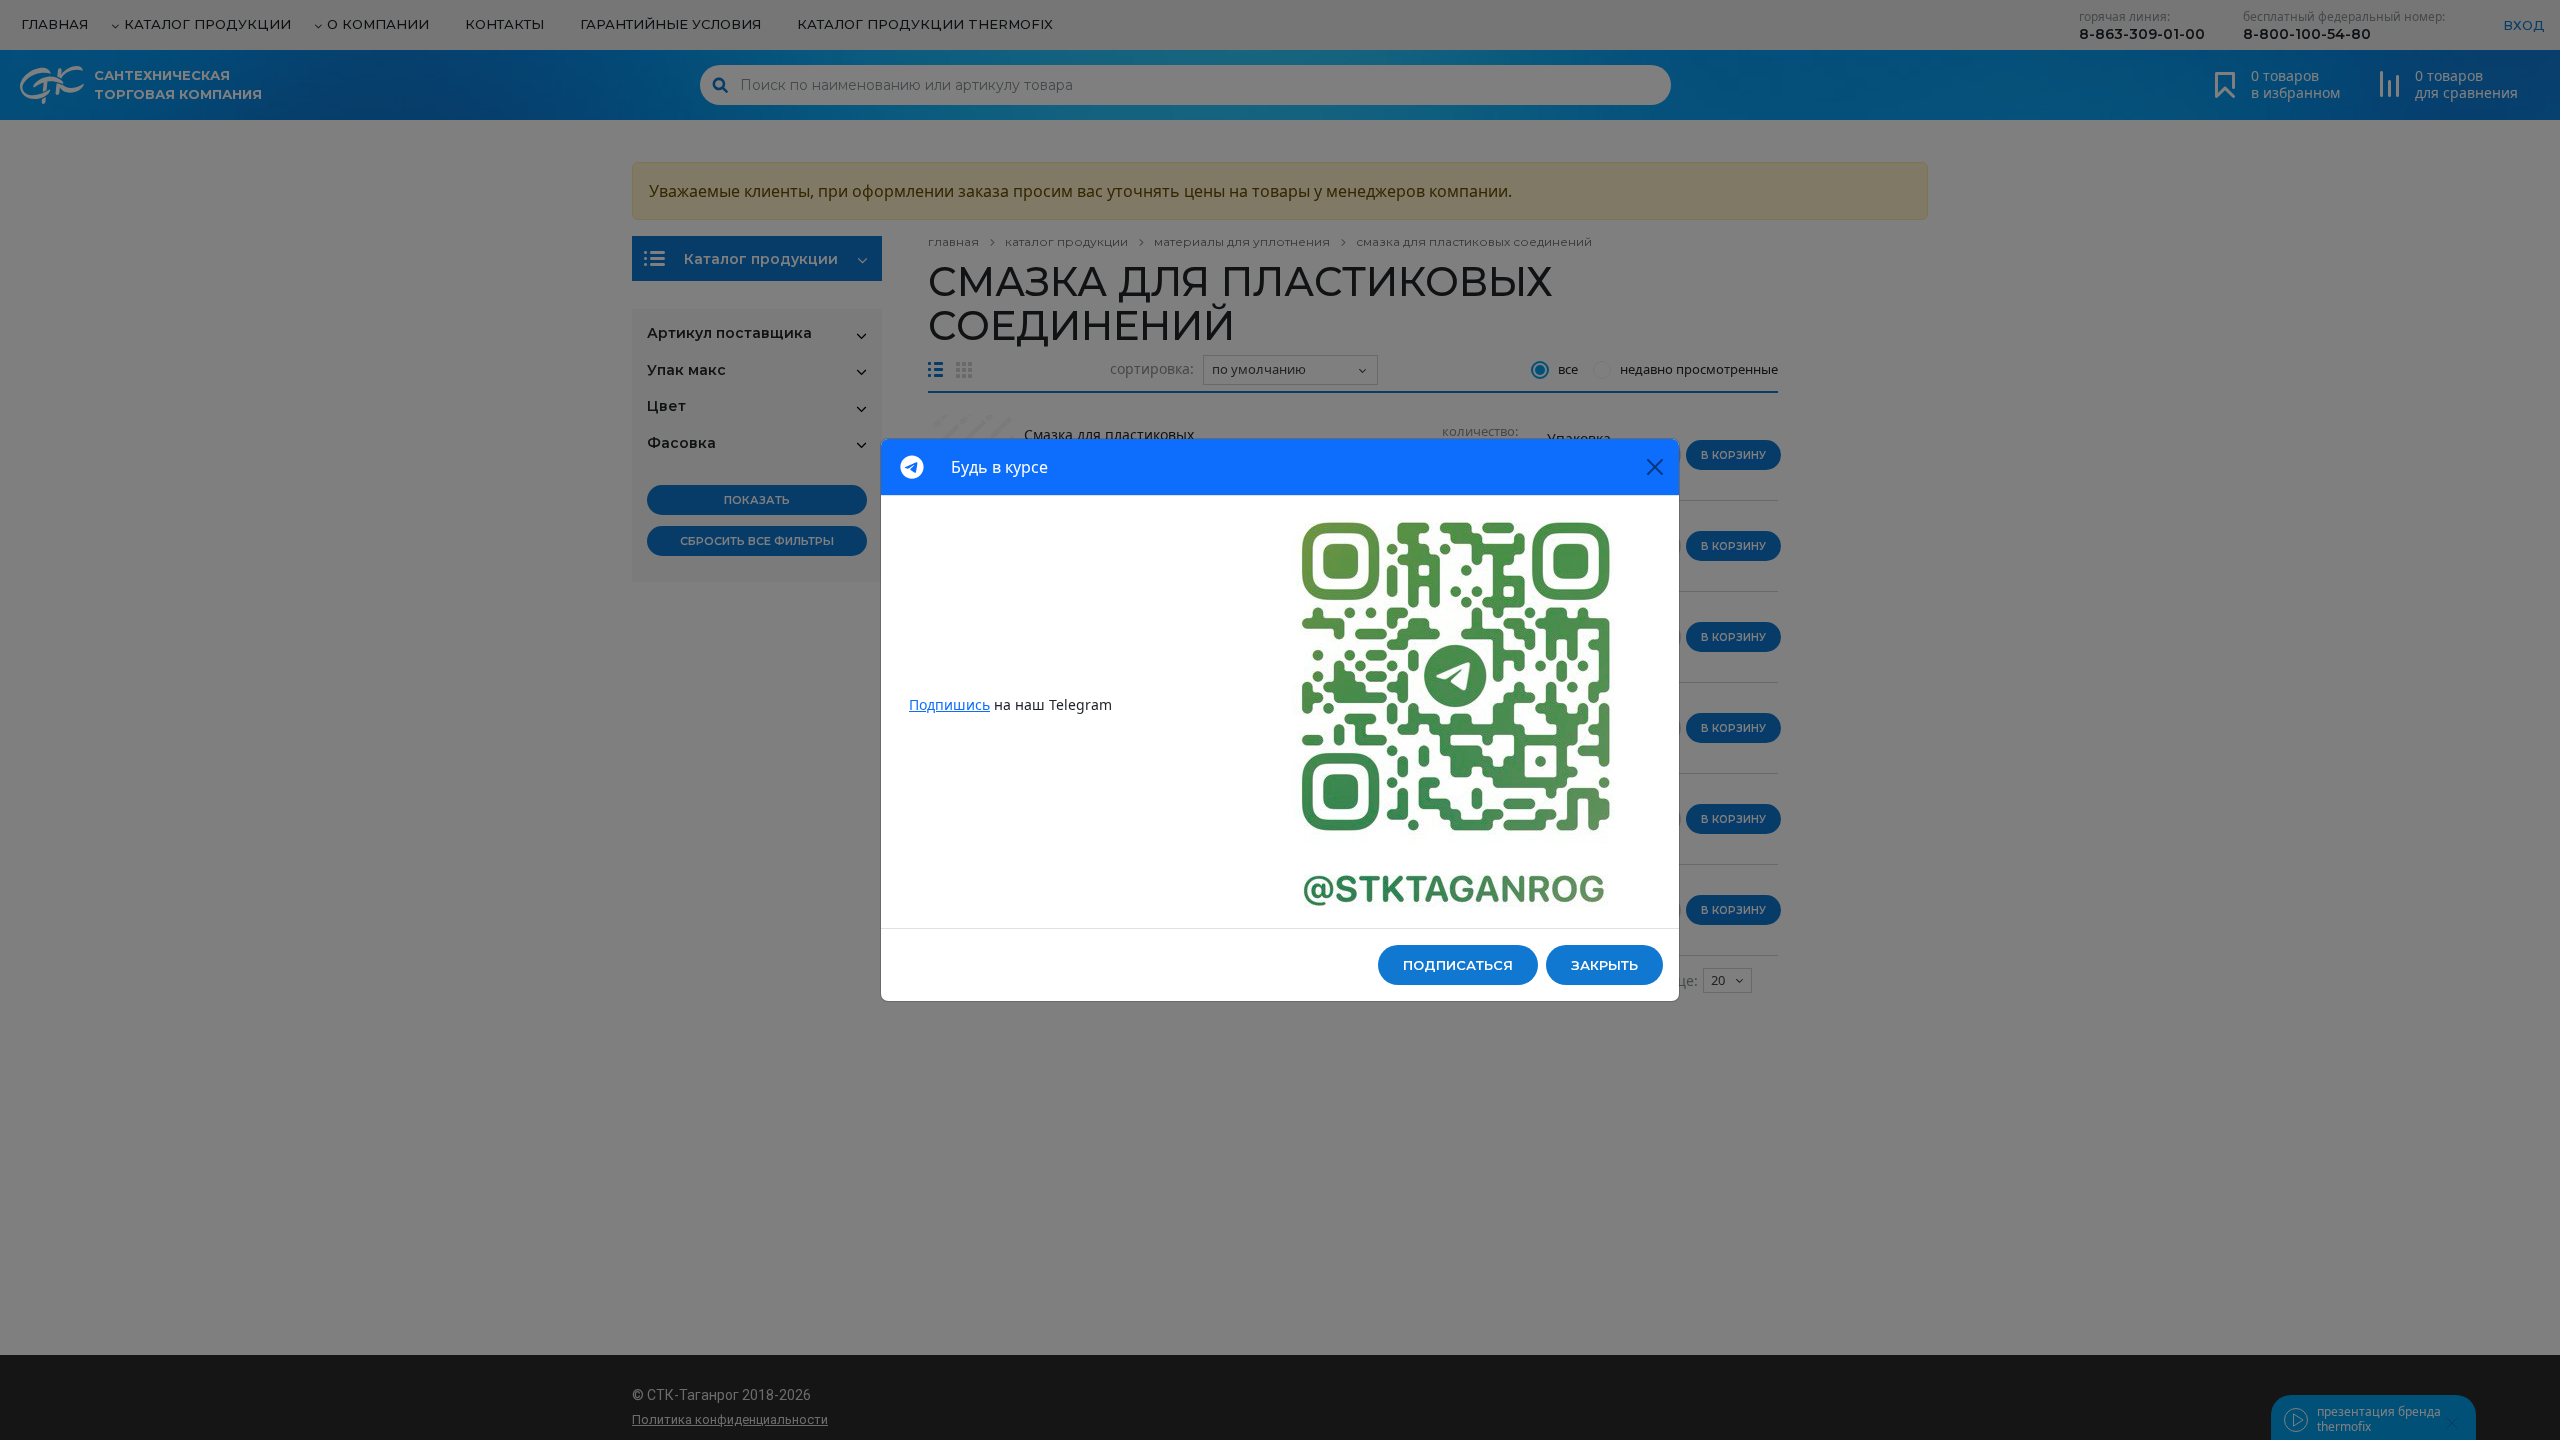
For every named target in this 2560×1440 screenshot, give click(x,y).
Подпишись (949, 704)
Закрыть (1604, 965)
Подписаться (1458, 965)
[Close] (1655, 467)
